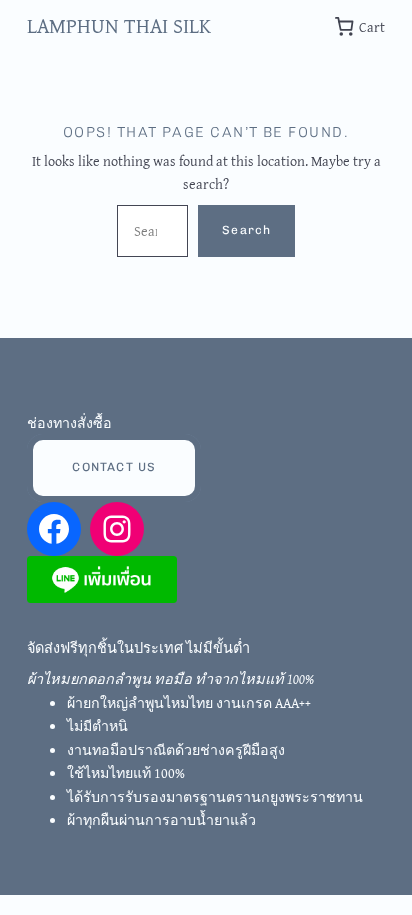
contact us (114, 467)
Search (246, 230)
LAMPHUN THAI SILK (119, 25)
